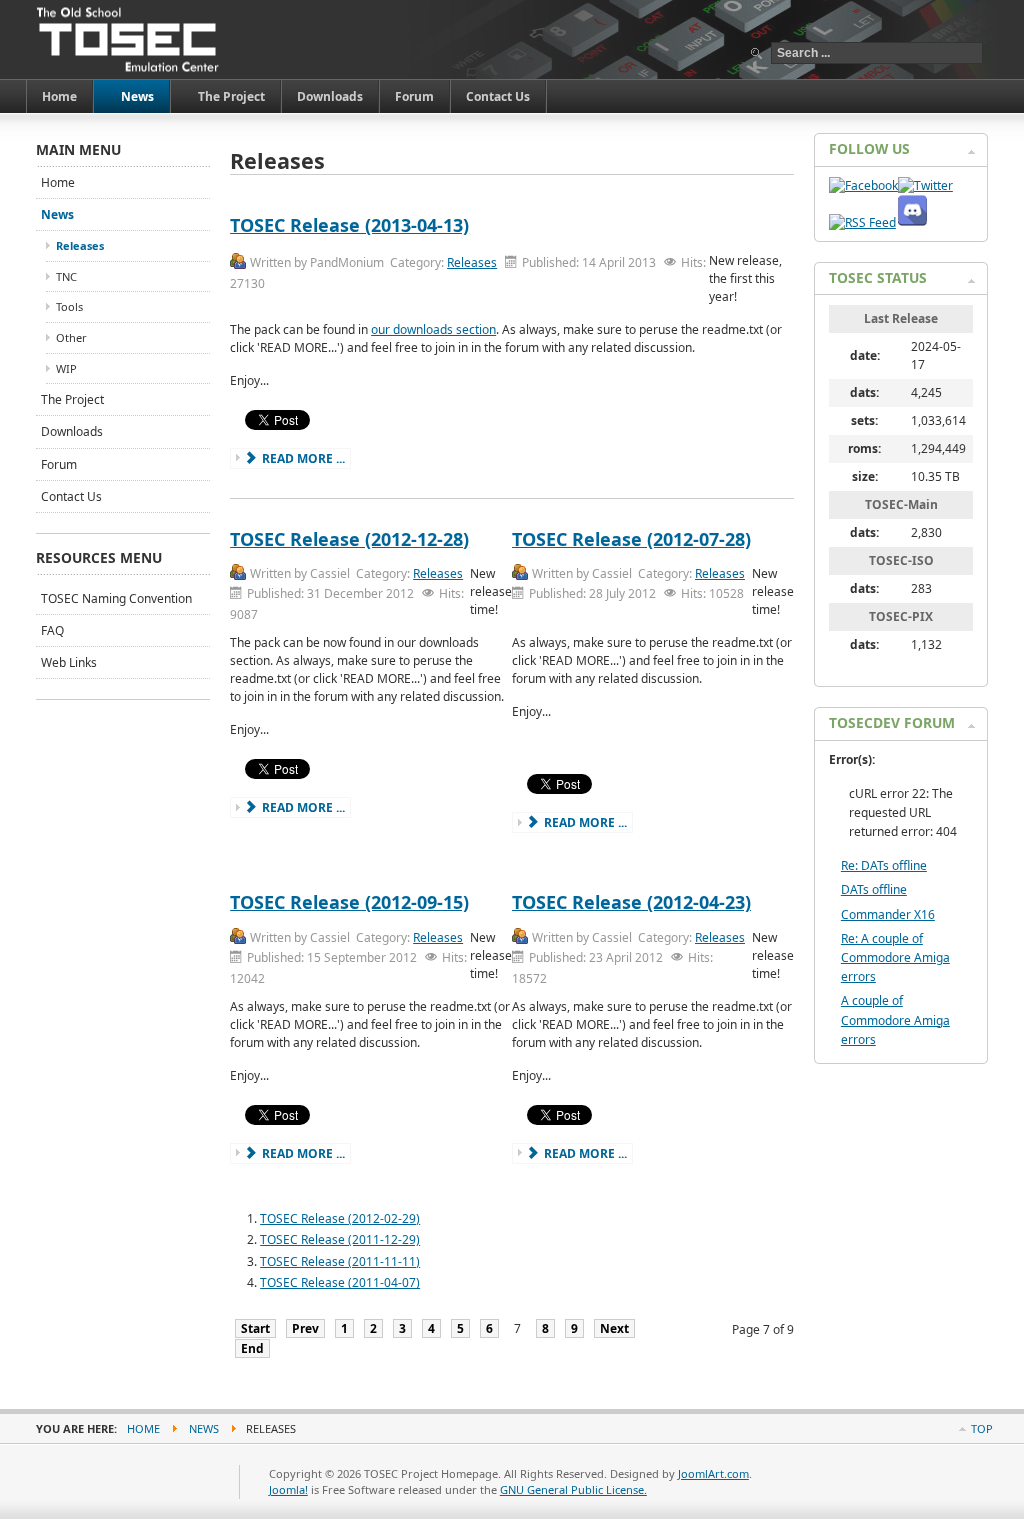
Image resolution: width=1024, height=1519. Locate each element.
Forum (59, 464)
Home (58, 182)
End (252, 1348)
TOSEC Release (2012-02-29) (340, 1218)
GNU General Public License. (573, 1489)
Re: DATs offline (884, 865)
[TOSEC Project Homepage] (129, 39)
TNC (66, 276)
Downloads (72, 431)
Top (982, 1428)
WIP (66, 368)
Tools (69, 306)
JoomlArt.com (713, 1473)
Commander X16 (888, 914)
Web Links (69, 662)
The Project (72, 399)
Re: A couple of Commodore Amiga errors (895, 957)
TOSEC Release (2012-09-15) (349, 902)
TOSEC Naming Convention (116, 598)
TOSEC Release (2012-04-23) (631, 902)
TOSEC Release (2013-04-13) (349, 225)
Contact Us (71, 496)
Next (614, 1328)
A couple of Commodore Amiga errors (895, 1019)
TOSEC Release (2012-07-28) (631, 539)
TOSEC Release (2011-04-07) (340, 1282)
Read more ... (302, 458)
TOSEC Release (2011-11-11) (340, 1261)
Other (71, 337)
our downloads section (433, 329)
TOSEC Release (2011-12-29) (340, 1239)
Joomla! (288, 1489)
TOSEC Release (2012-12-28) (349, 539)
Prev (305, 1328)
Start (255, 1328)
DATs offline (874, 889)
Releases (472, 262)
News (57, 214)
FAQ (52, 630)
